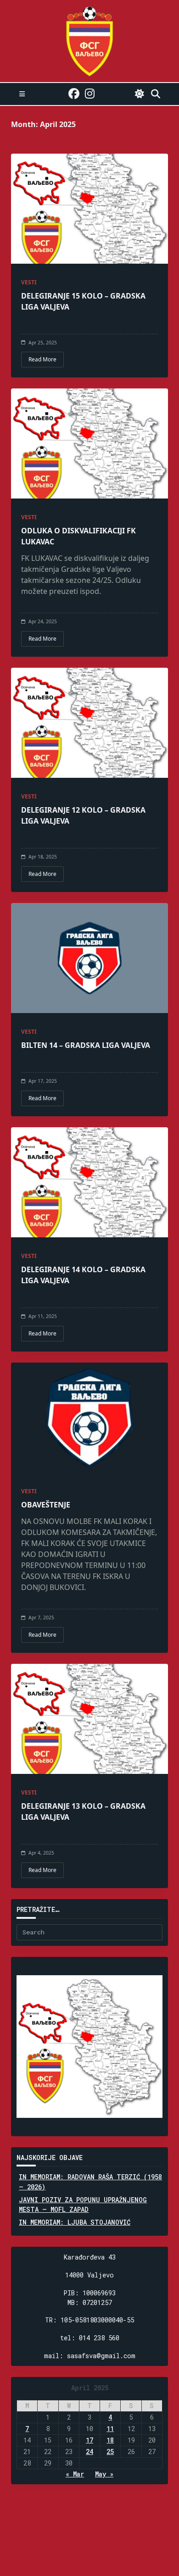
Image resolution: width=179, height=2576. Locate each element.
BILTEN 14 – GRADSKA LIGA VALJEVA (86, 1045)
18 (110, 2440)
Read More (42, 359)
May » (104, 2474)
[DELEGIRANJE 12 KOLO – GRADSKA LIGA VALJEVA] (89, 723)
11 (110, 2429)
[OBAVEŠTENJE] (89, 1418)
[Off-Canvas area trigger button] (22, 94)
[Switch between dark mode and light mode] (140, 94)
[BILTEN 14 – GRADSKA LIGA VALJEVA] (89, 958)
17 (89, 2440)
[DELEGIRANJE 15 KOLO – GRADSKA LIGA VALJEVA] (89, 209)
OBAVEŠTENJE (46, 1505)
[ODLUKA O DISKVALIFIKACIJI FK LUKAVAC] (89, 443)
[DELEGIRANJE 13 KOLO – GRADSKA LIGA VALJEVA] (89, 1719)
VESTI (29, 282)
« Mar (75, 2474)
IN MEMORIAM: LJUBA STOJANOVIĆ (75, 2222)
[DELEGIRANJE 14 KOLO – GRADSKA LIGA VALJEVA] (89, 1182)
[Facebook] (74, 94)
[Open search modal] (156, 94)
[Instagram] (90, 94)
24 (89, 2451)
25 (110, 2451)
